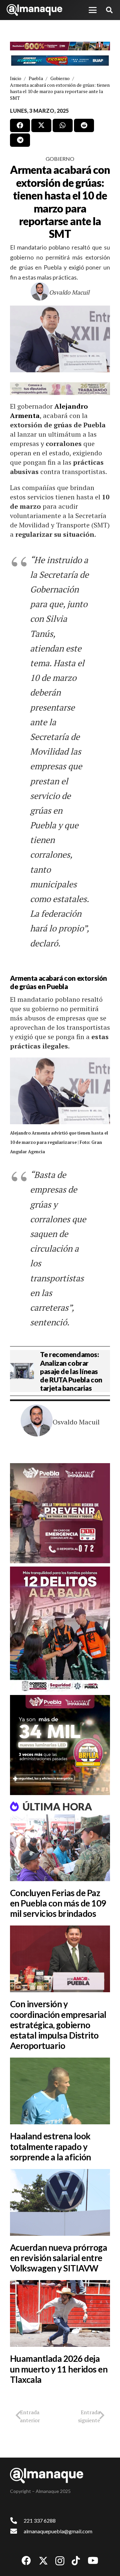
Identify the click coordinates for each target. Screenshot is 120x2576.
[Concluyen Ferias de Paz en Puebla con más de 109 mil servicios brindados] (60, 1848)
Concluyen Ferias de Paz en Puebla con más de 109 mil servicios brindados (58, 1903)
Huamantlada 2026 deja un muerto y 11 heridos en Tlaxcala (59, 2369)
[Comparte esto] (20, 125)
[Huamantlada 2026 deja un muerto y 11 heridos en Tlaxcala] (60, 2313)
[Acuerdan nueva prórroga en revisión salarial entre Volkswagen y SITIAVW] (60, 2202)
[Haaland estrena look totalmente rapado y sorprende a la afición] (60, 2091)
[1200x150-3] (60, 389)
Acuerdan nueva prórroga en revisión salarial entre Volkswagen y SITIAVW (58, 2258)
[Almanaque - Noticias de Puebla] (34, 10)
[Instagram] (60, 2561)
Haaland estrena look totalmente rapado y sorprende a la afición (50, 2146)
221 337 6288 (40, 2520)
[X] (43, 2561)
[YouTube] (93, 2561)
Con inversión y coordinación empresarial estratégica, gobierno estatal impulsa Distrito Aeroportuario (58, 2025)
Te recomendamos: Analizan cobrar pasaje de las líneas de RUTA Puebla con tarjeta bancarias (71, 1371)
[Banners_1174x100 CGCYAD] (60, 46)
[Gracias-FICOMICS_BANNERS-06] (60, 61)
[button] (93, 10)
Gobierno (60, 159)
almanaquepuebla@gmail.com (58, 2531)
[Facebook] (26, 2561)
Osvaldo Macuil (69, 292)
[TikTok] (76, 2561)
